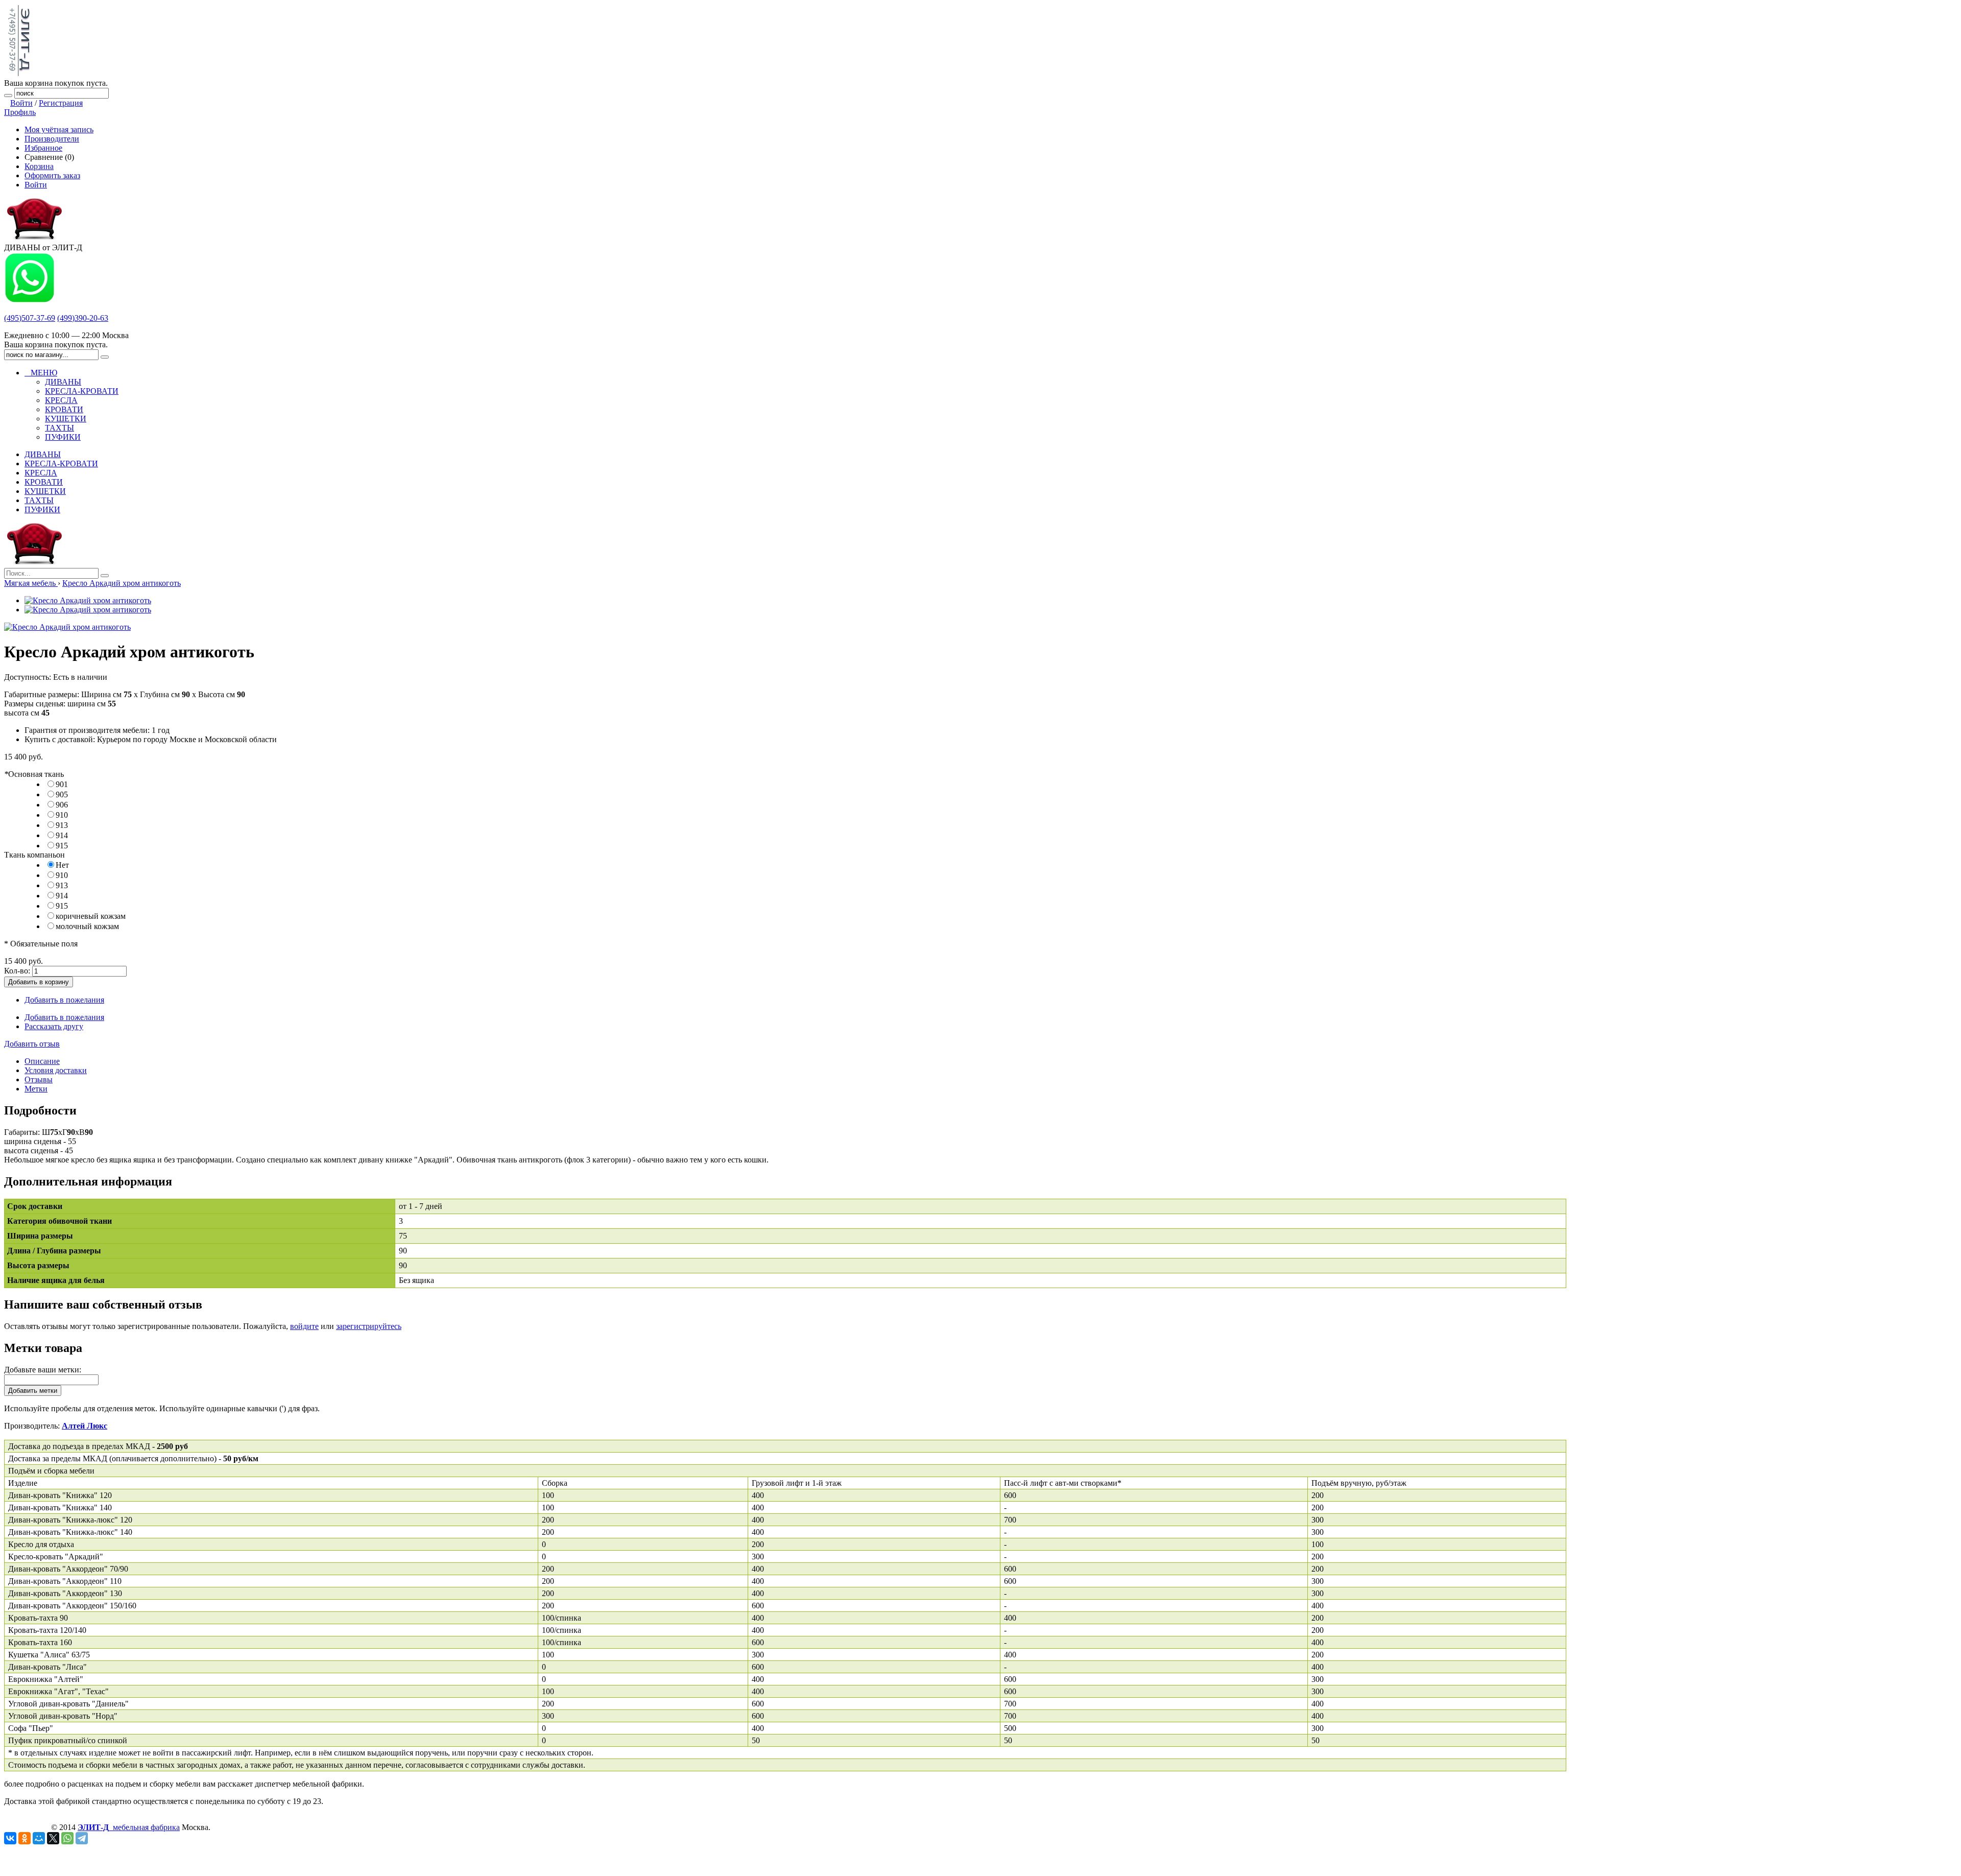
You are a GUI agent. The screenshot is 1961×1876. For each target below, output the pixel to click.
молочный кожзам (87, 926)
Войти (21, 103)
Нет (62, 865)
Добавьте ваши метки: (43, 1370)
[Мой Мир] (39, 1838)
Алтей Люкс (85, 1426)
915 (62, 846)
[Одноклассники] (25, 1838)
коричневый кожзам (91, 916)
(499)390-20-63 (83, 318)
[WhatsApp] (67, 1838)
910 (62, 815)
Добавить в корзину (39, 982)
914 (62, 835)
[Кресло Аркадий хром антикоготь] (88, 600)
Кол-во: (17, 971)
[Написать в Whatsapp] (30, 301)
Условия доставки (56, 1070)
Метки (36, 1089)
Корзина (39, 166)
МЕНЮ (41, 373)
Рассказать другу (54, 1026)
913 (62, 825)
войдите (304, 1326)
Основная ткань (34, 774)
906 (62, 805)
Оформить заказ (52, 175)
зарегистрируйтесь (369, 1326)
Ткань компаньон (34, 855)
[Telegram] (82, 1838)
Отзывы (39, 1079)
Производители (52, 139)
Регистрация (61, 103)
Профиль (20, 112)
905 (62, 794)
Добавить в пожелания (64, 1000)
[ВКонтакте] (10, 1838)
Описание (42, 1061)
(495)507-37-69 (30, 318)
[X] (53, 1838)
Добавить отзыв (32, 1044)
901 (62, 784)
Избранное (43, 148)
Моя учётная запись (59, 129)
